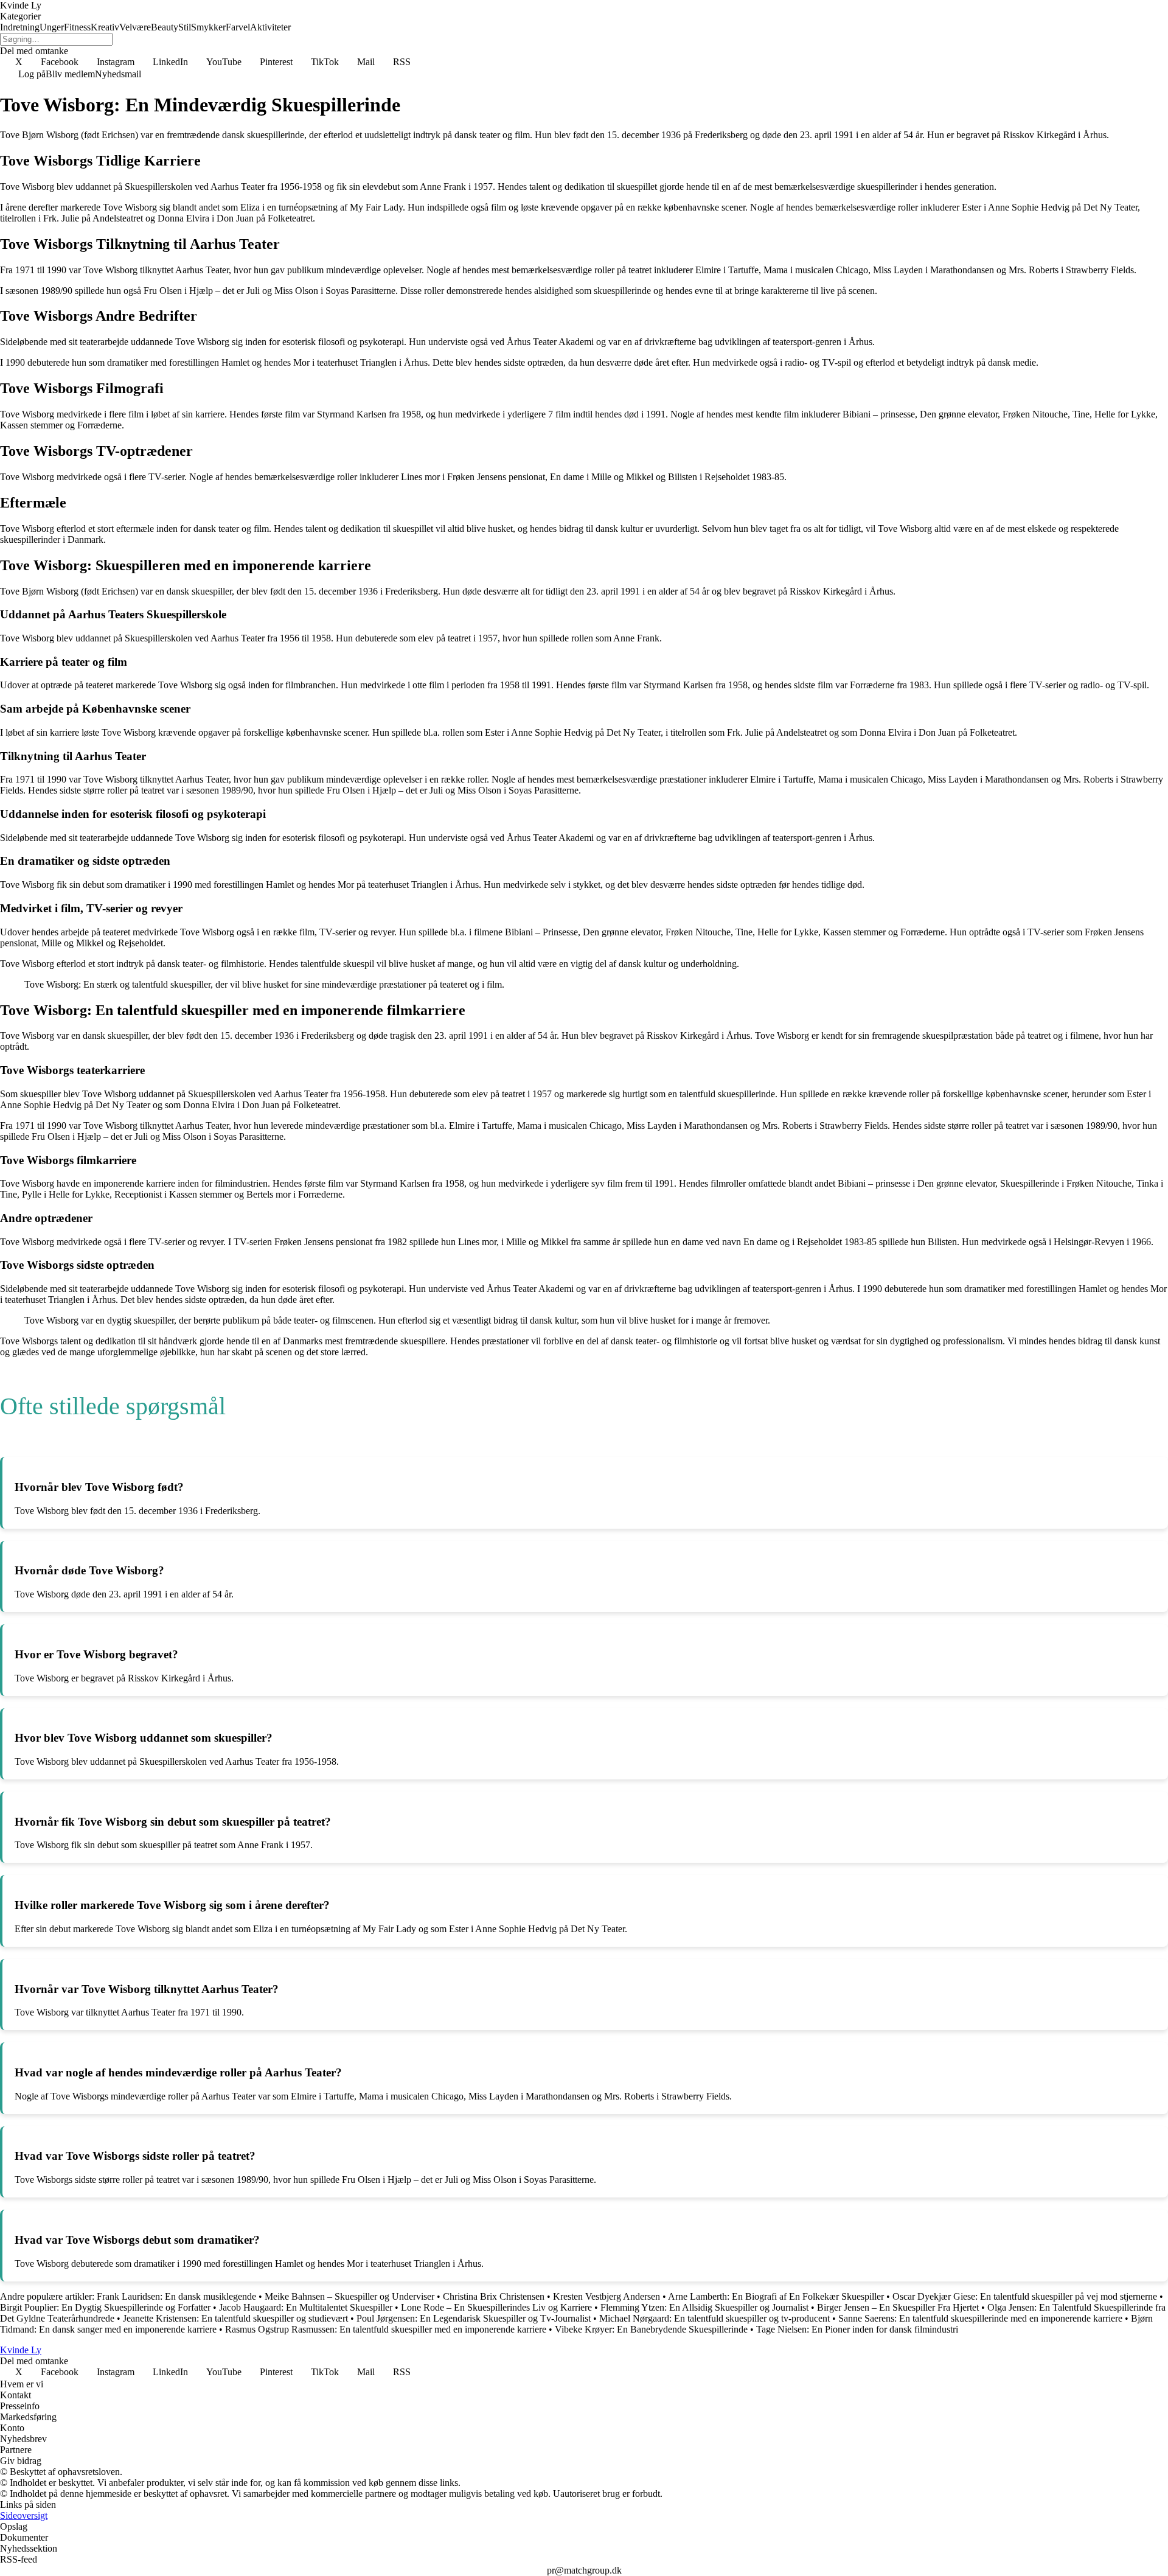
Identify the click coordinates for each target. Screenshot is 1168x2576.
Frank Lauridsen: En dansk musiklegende (176, 2296)
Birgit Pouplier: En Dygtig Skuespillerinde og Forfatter (105, 2307)
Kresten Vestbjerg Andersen (607, 2296)
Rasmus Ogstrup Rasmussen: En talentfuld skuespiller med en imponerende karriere (386, 2329)
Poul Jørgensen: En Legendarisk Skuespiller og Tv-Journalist (474, 2318)
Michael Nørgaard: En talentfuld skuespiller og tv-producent (714, 2318)
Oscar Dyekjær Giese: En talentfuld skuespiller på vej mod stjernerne (1025, 2296)
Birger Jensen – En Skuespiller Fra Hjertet (898, 2307)
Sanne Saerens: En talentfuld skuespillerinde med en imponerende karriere (980, 2318)
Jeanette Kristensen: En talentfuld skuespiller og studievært (235, 2318)
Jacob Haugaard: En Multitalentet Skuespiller (306, 2307)
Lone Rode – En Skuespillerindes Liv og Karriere (496, 2307)
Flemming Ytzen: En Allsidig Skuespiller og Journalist (704, 2307)
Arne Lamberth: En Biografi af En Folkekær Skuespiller (776, 2296)
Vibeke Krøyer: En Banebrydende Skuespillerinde (652, 2329)
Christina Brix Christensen (494, 2296)
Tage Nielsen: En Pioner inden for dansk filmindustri (857, 2329)
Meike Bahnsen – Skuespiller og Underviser (349, 2296)
